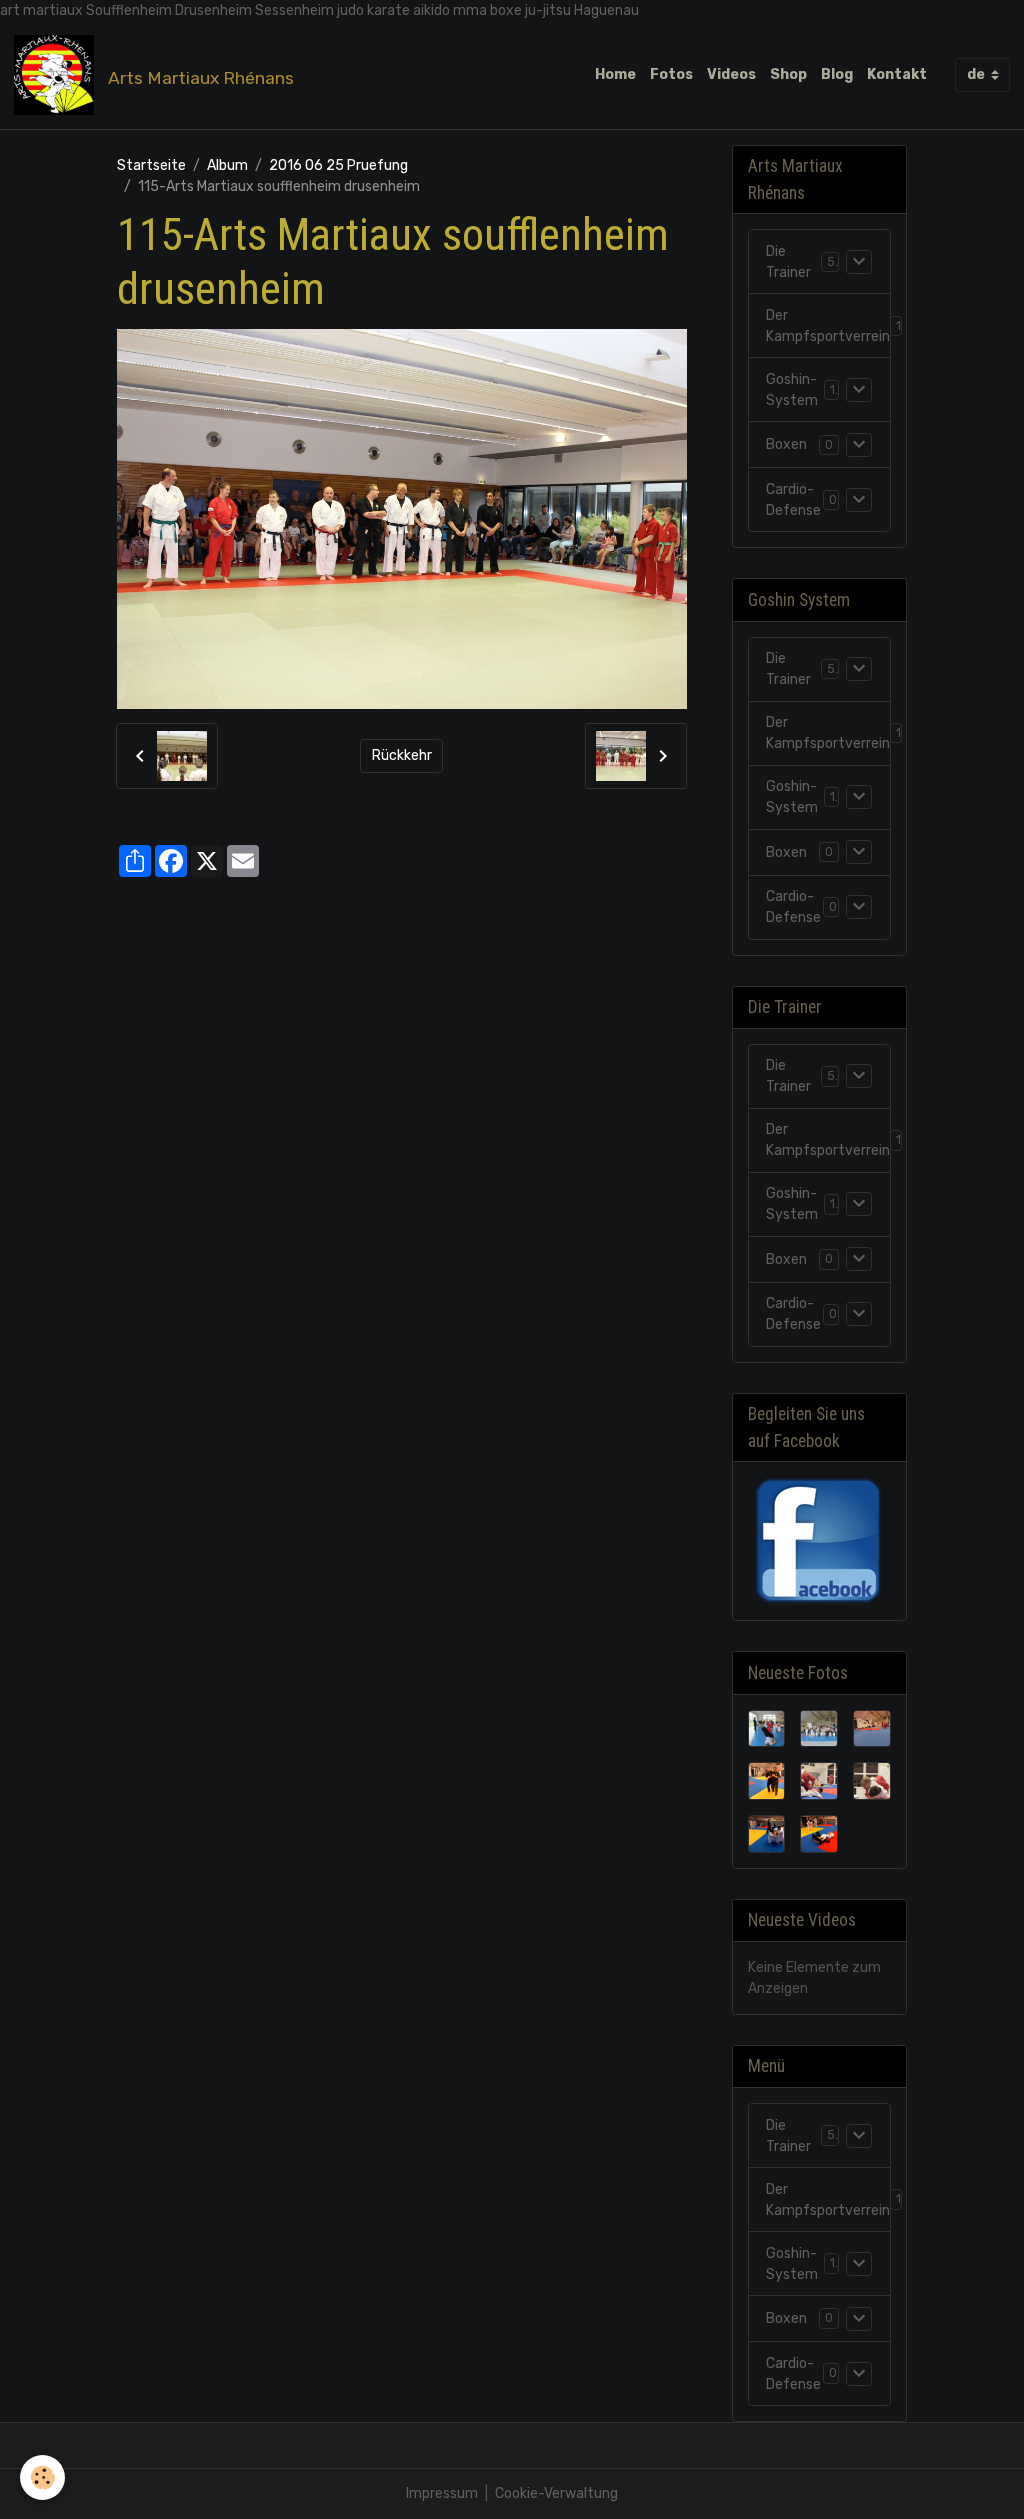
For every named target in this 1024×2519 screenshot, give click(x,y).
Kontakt (897, 74)
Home (615, 74)
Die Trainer (788, 262)
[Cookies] (42, 2477)
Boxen (786, 444)
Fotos (671, 74)
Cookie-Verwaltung (556, 2493)
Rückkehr (402, 755)
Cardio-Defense (793, 500)
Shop (788, 74)
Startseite (151, 165)
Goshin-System (792, 390)
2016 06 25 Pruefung (338, 165)
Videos (731, 74)
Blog (837, 74)
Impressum (442, 2493)
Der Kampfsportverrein (828, 326)
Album (227, 165)
